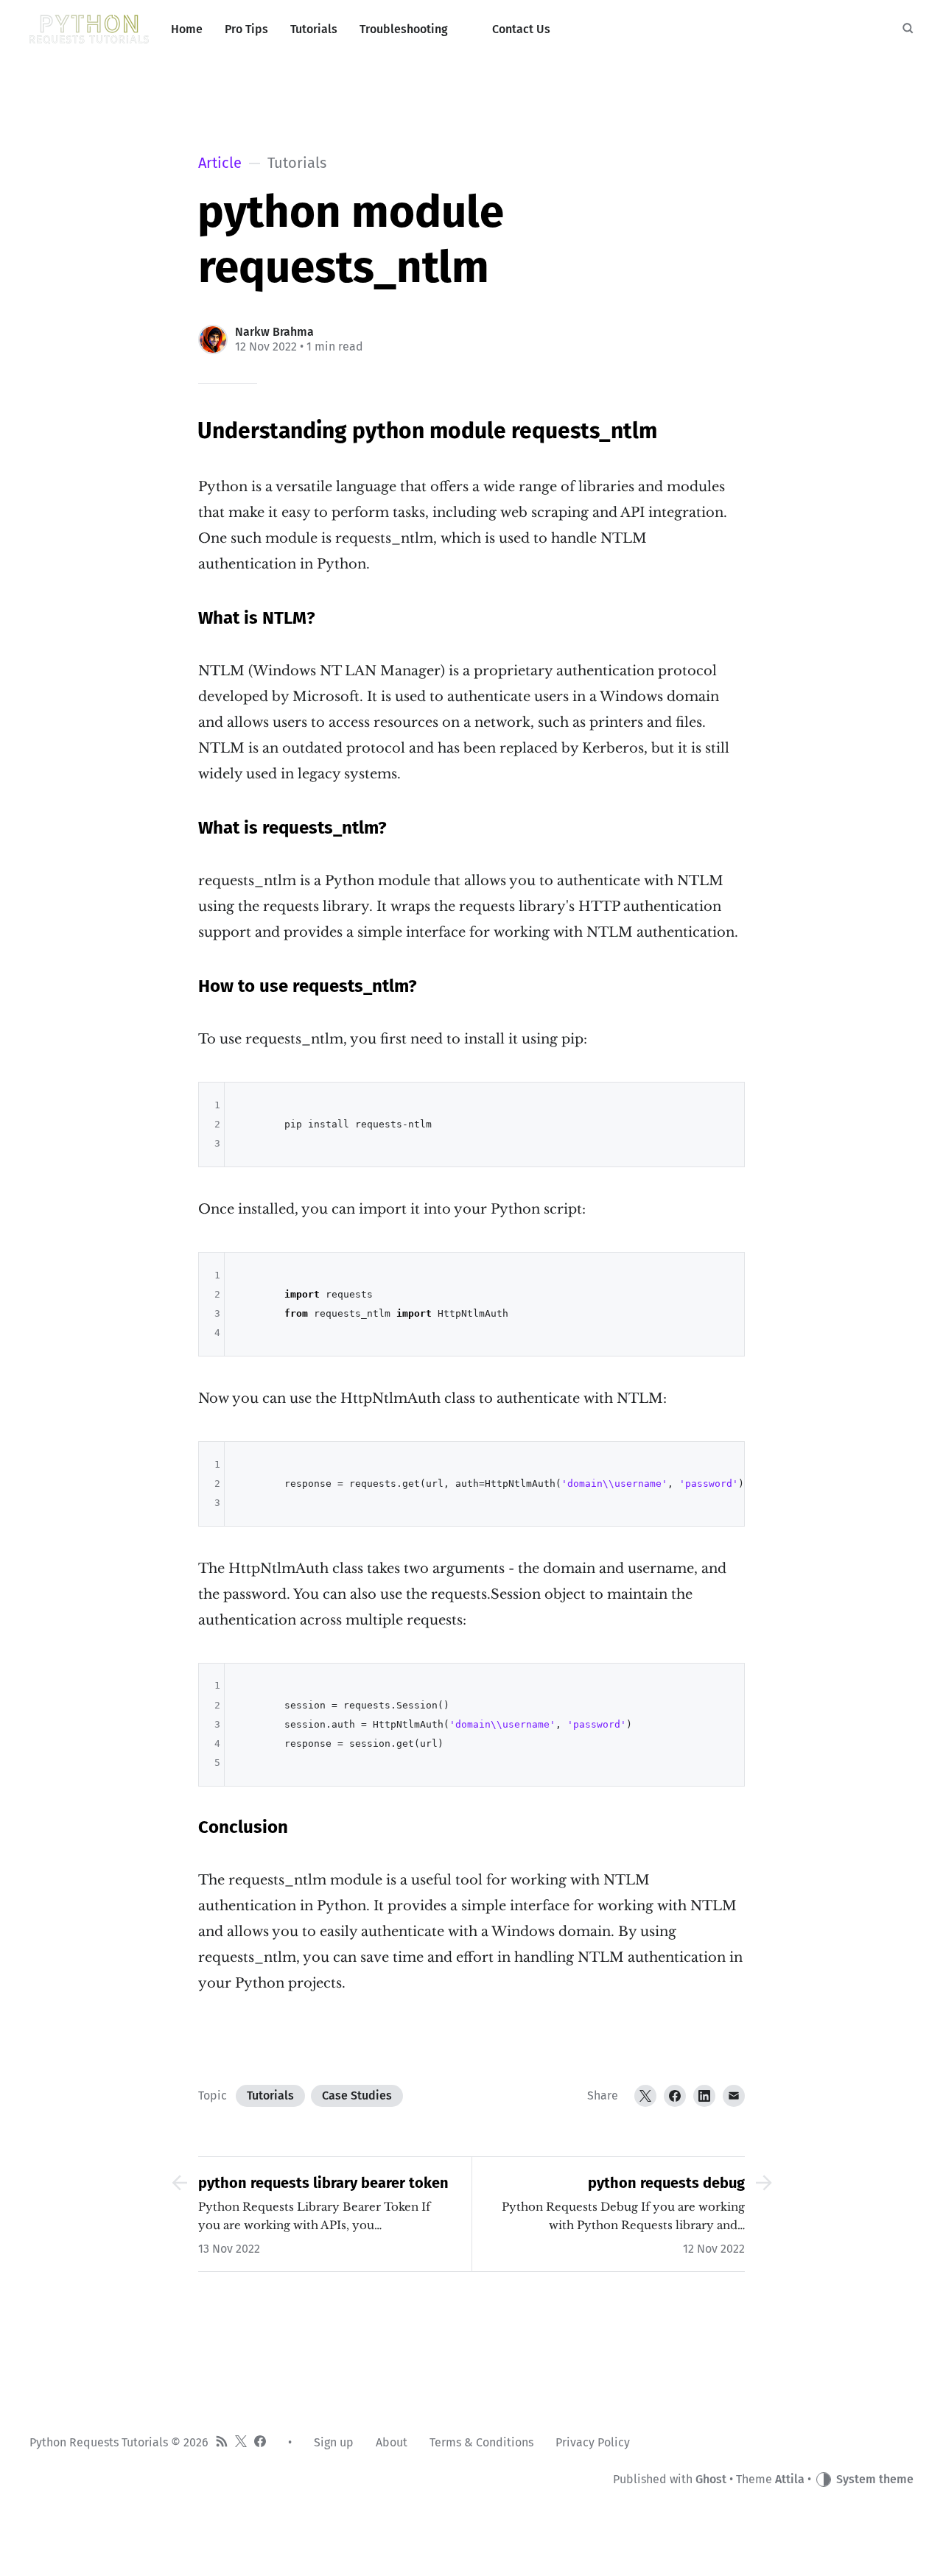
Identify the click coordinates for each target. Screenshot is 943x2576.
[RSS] (222, 2443)
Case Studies (357, 2095)
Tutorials (270, 2095)
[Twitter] (645, 2096)
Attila (790, 2479)
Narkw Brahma (274, 332)
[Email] (734, 2096)
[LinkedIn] (704, 2096)
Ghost (711, 2479)
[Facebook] (675, 2096)
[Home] (89, 29)
